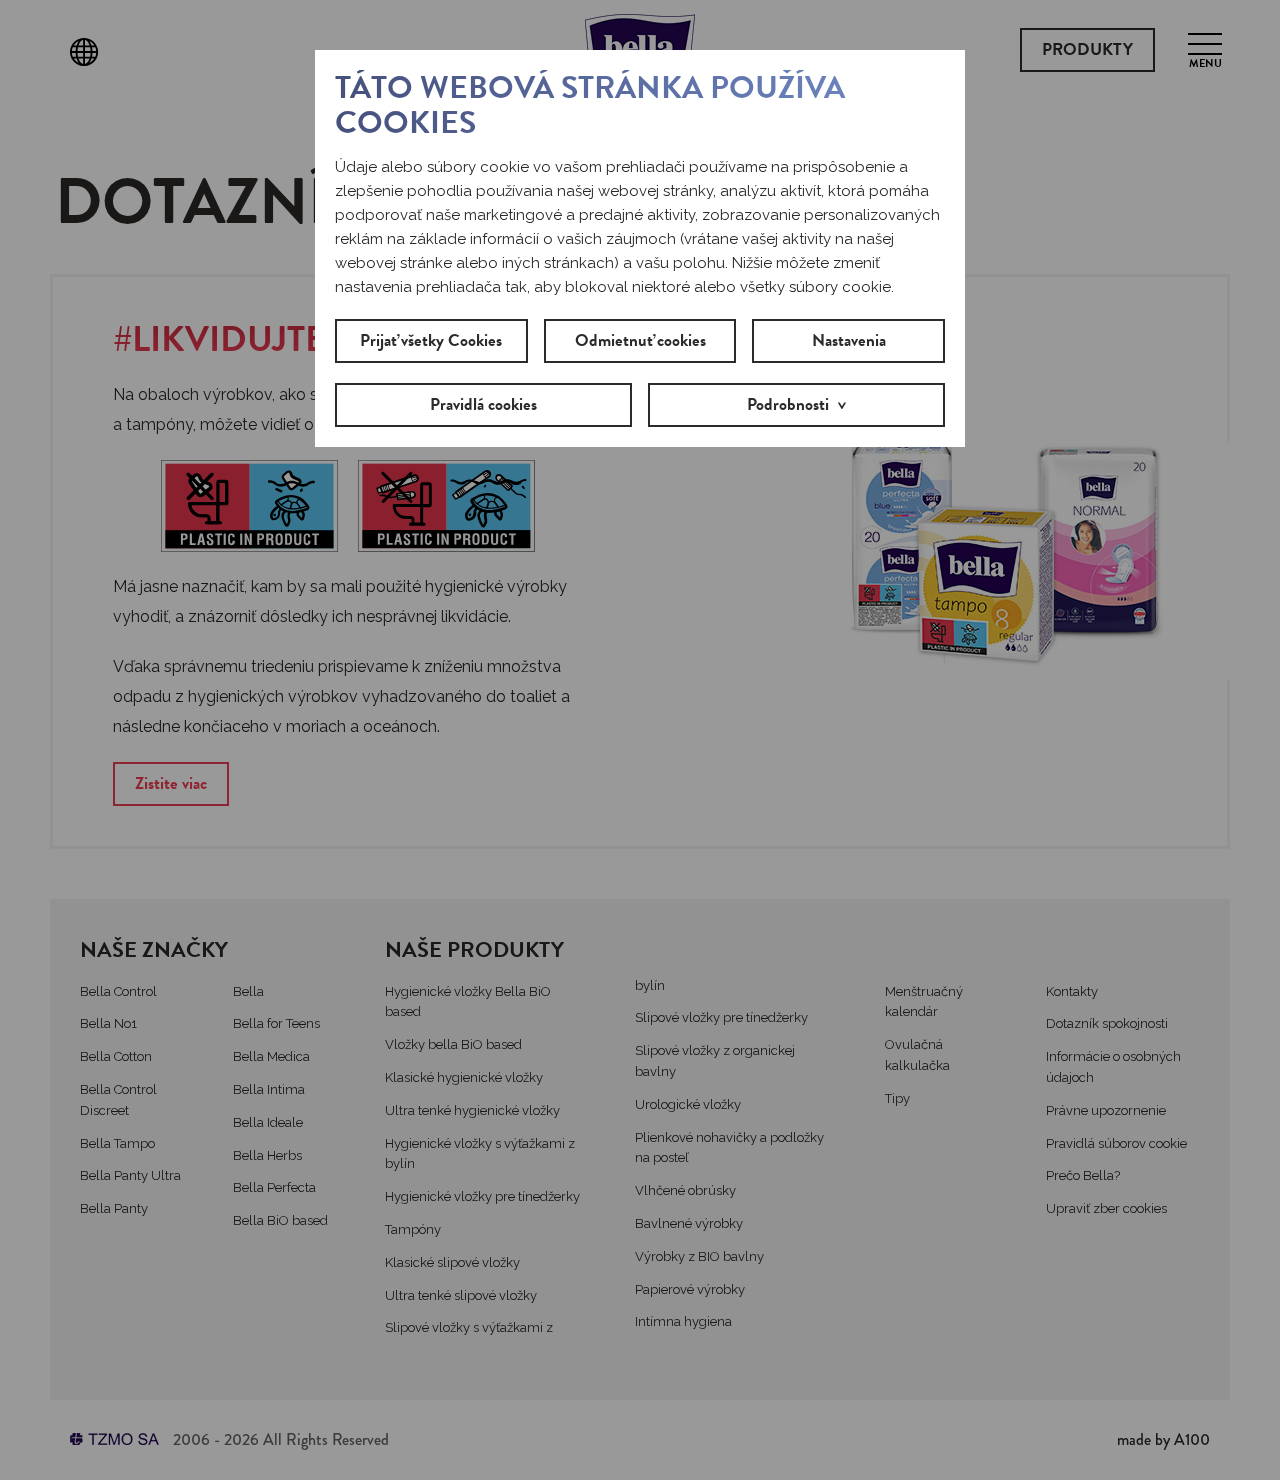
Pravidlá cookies (483, 404)
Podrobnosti (788, 404)
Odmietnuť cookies (640, 340)
